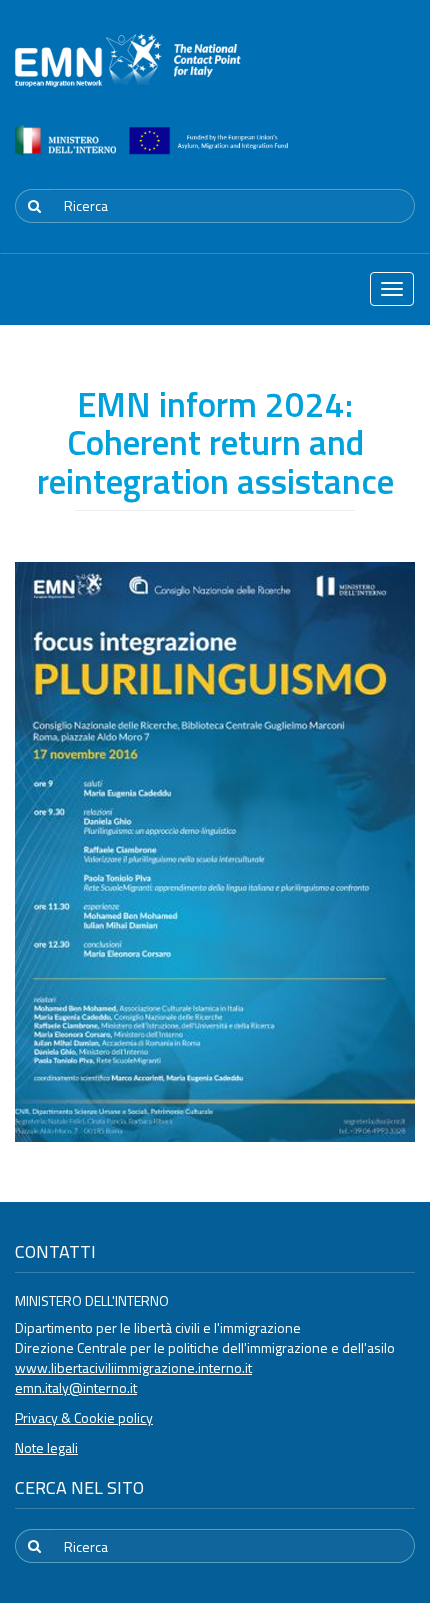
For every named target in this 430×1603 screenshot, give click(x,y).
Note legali (46, 1447)
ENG (403, 154)
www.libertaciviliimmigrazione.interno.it (133, 1367)
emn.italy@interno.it (76, 1387)
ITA (355, 154)
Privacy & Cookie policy (84, 1417)
